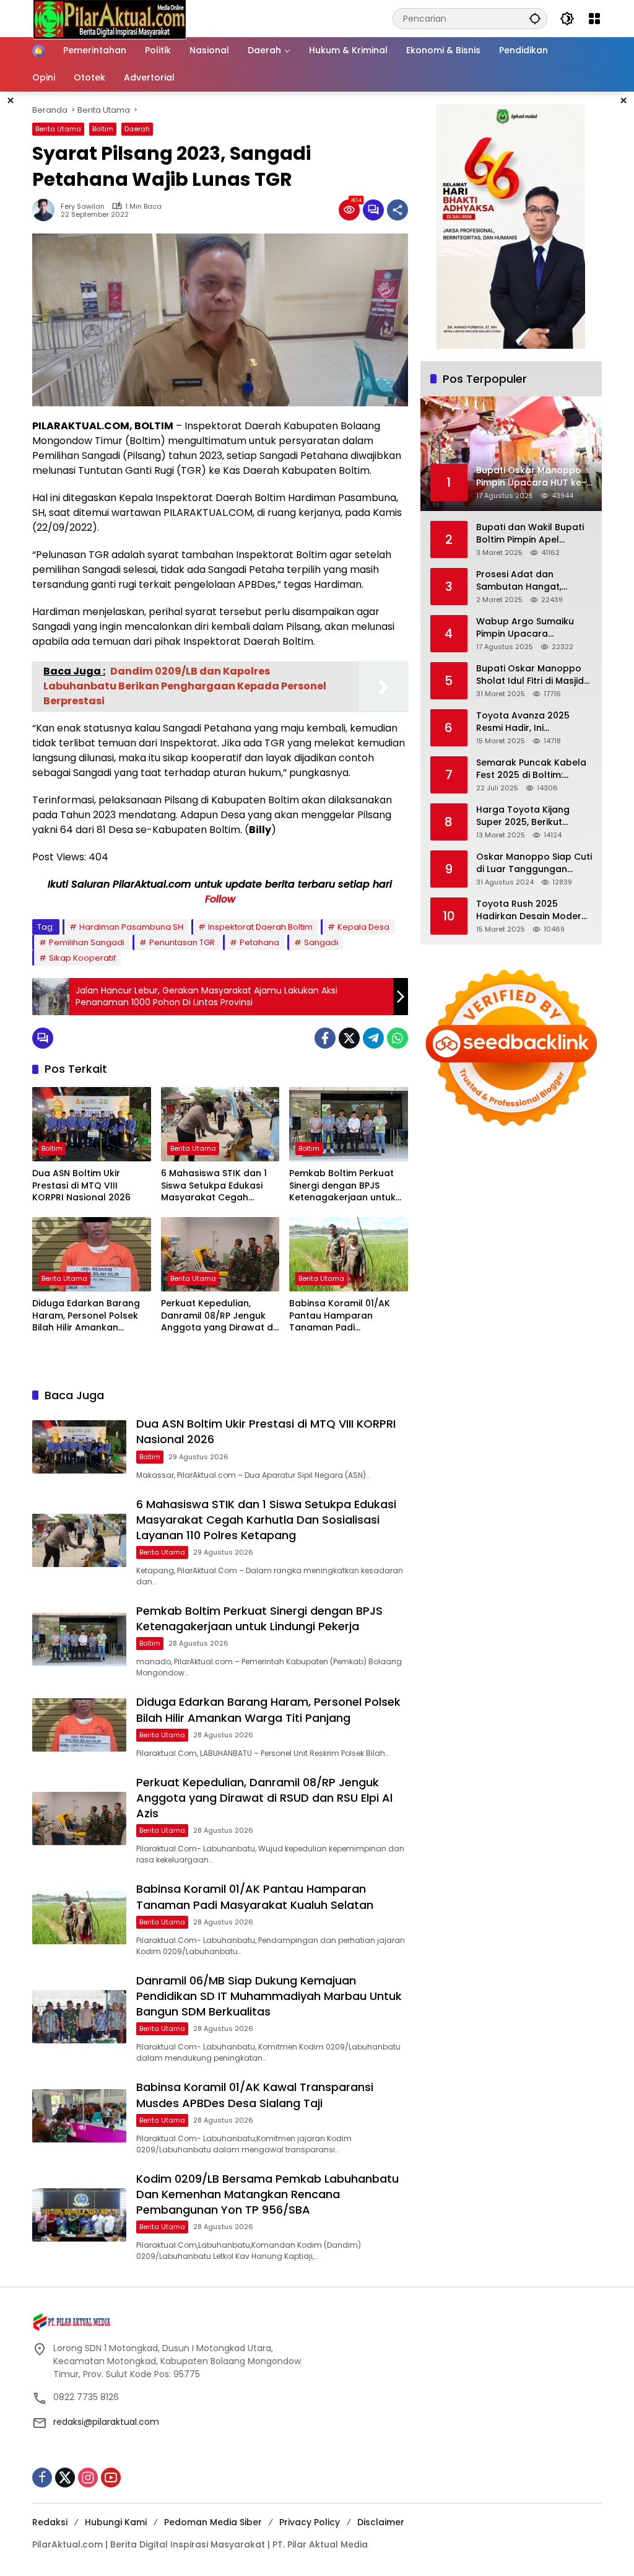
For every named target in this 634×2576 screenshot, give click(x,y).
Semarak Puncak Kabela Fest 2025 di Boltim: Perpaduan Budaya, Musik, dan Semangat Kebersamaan (531, 769)
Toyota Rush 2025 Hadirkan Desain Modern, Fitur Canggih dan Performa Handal (532, 910)
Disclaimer (381, 2522)
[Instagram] (88, 2478)
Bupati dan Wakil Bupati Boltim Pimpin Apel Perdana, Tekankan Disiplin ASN (530, 534)
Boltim (103, 129)
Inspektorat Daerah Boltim (260, 927)
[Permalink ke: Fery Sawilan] (46, 210)
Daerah (137, 129)
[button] (535, 18)
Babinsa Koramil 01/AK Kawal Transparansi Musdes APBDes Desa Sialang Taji (255, 2095)
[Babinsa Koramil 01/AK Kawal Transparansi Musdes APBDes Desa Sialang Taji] (79, 2116)
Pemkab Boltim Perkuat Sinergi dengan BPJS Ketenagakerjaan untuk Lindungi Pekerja (342, 1186)
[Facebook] (325, 1038)
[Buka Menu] (594, 19)
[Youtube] (111, 2478)
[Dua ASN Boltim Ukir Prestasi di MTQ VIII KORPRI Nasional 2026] (92, 1124)
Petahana (259, 942)
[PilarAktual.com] (110, 18)
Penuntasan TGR (182, 942)
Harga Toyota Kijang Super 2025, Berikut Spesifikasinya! (523, 816)
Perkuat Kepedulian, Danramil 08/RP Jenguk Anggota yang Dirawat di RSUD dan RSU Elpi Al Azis (218, 1316)
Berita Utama (58, 129)
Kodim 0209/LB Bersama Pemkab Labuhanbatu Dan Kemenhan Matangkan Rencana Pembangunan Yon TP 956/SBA (267, 2194)
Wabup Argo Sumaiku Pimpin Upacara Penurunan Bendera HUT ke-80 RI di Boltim (531, 628)
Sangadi (321, 942)
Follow (220, 899)
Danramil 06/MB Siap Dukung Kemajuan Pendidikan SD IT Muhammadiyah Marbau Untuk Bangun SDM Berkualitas (269, 1996)
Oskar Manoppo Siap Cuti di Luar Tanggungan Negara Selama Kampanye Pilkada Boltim (534, 863)
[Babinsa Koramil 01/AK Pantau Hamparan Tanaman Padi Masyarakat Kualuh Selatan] (349, 1254)
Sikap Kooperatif (82, 958)
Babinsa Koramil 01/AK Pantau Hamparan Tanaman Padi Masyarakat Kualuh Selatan (340, 1316)
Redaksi (50, 2522)
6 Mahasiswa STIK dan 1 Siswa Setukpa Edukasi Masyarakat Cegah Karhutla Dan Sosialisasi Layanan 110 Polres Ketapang (215, 1186)
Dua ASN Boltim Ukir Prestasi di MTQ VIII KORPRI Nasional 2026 (81, 1185)
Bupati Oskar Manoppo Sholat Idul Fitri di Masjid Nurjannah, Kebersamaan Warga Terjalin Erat (534, 675)
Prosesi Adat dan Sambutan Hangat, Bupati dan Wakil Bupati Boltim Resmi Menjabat (530, 581)
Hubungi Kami (116, 2522)
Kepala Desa (363, 927)
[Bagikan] (397, 210)
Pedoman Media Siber (213, 2522)
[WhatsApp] (397, 1038)
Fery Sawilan (83, 207)
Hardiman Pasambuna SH (131, 927)
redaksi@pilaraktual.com (106, 2422)
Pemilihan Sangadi (87, 942)
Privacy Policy (310, 2522)
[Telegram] (373, 1038)
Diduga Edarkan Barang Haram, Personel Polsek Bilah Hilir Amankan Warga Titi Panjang (86, 1316)
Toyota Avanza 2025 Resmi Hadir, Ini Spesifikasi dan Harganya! (523, 722)
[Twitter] (349, 1038)
